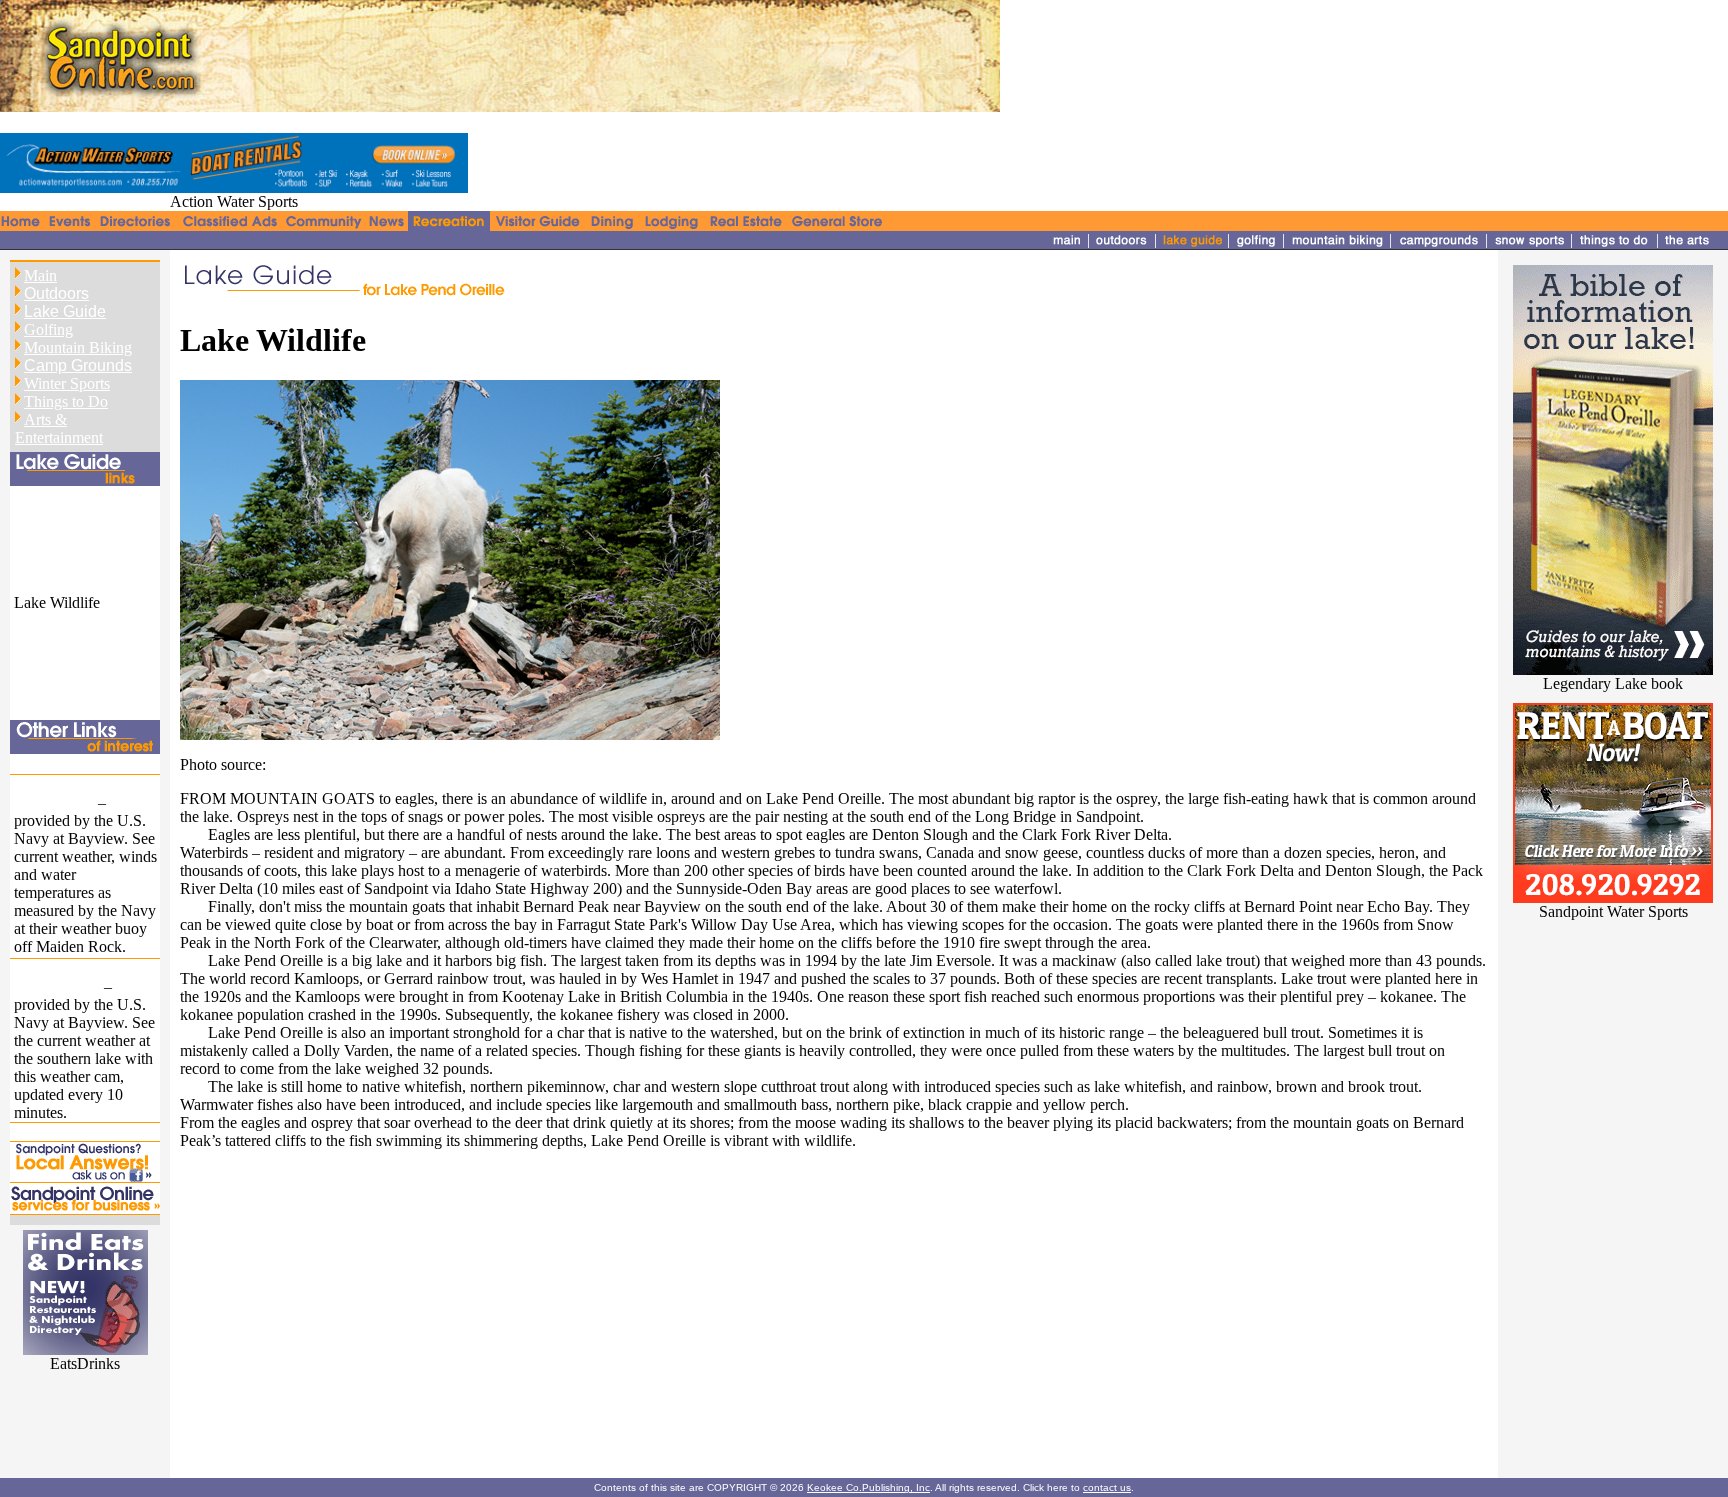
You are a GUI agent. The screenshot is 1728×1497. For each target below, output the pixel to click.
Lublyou (297, 764)
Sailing (36, 656)
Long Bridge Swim (75, 1131)
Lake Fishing (55, 674)
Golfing (48, 329)
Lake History (55, 512)
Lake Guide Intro (68, 494)
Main (40, 275)
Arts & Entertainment (59, 428)
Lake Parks (49, 548)
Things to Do (66, 401)
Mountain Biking (78, 347)
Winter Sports (67, 383)
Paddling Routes (66, 638)
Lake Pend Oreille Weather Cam (71, 977)
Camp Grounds (78, 365)
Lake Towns (53, 530)
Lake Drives (53, 566)
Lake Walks (51, 584)
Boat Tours (49, 620)
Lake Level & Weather (86, 762)
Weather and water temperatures (73, 793)
